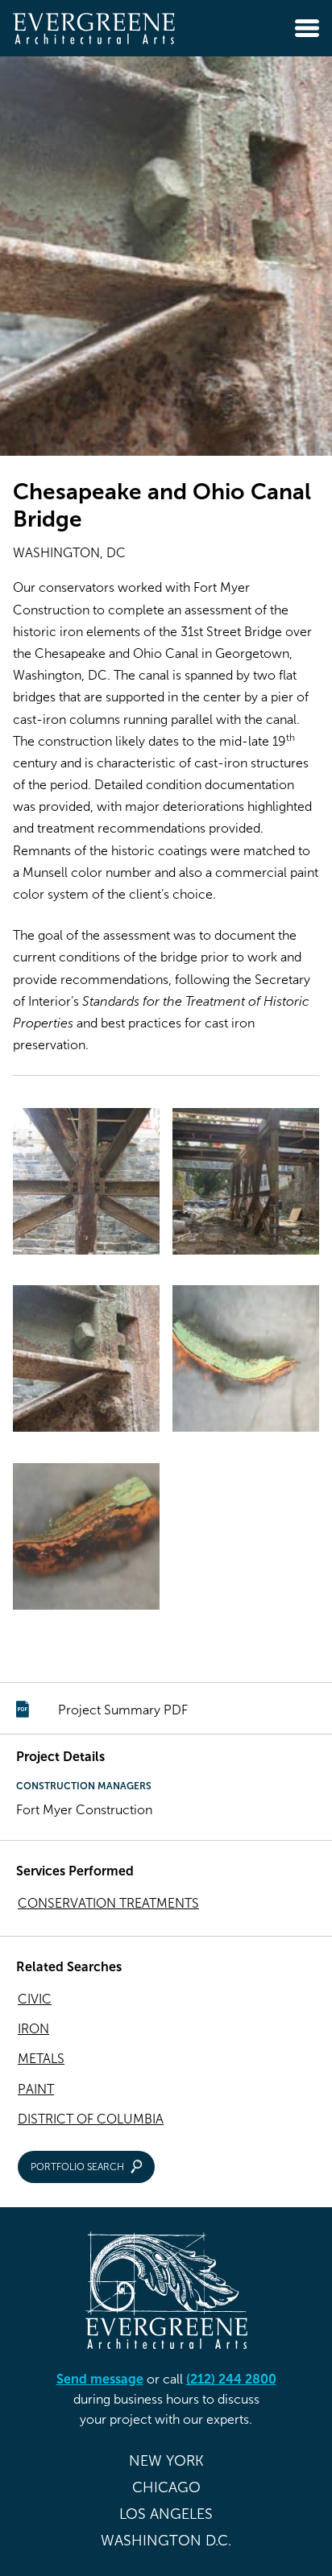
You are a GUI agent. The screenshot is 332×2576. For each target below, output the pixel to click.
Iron (33, 2029)
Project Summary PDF (123, 1710)
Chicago (166, 2487)
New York (166, 2461)
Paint (36, 2089)
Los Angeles (166, 2514)
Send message (100, 2379)
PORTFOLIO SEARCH (77, 2167)
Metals (41, 2059)
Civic (35, 1999)
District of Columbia (91, 2119)
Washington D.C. (166, 2541)
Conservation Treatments (108, 1903)
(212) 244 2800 (231, 2379)
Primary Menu (307, 28)
